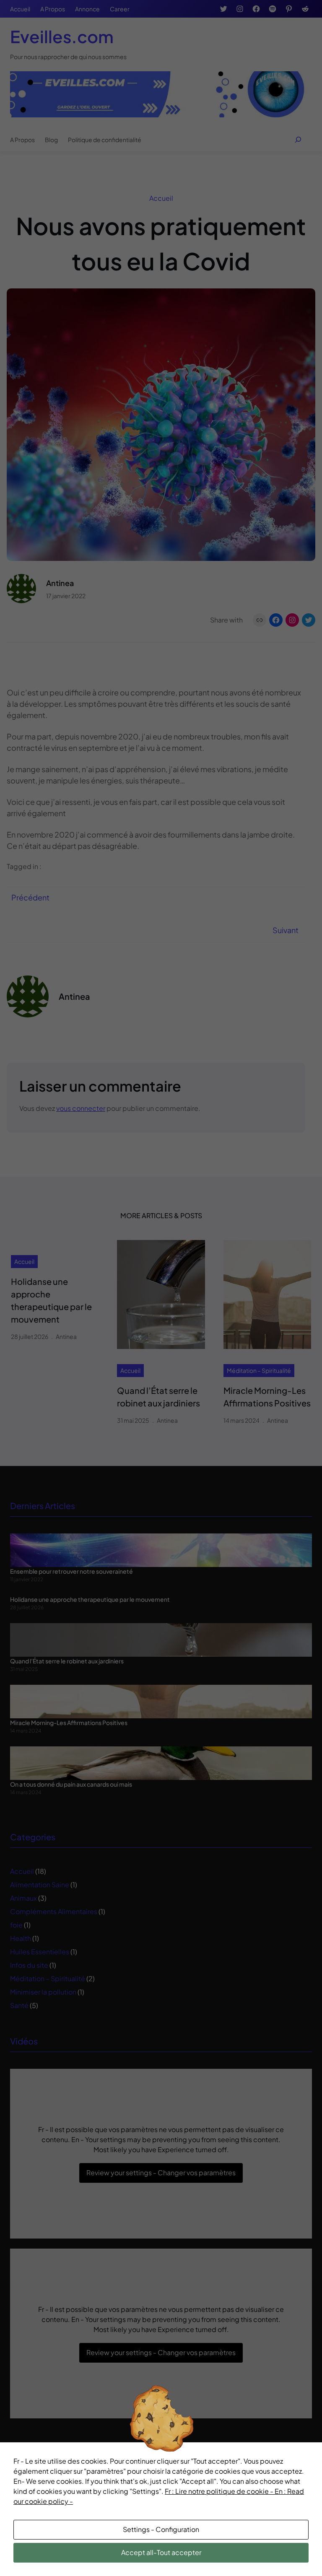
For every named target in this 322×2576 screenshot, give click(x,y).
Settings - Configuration (161, 2529)
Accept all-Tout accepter (161, 2552)
